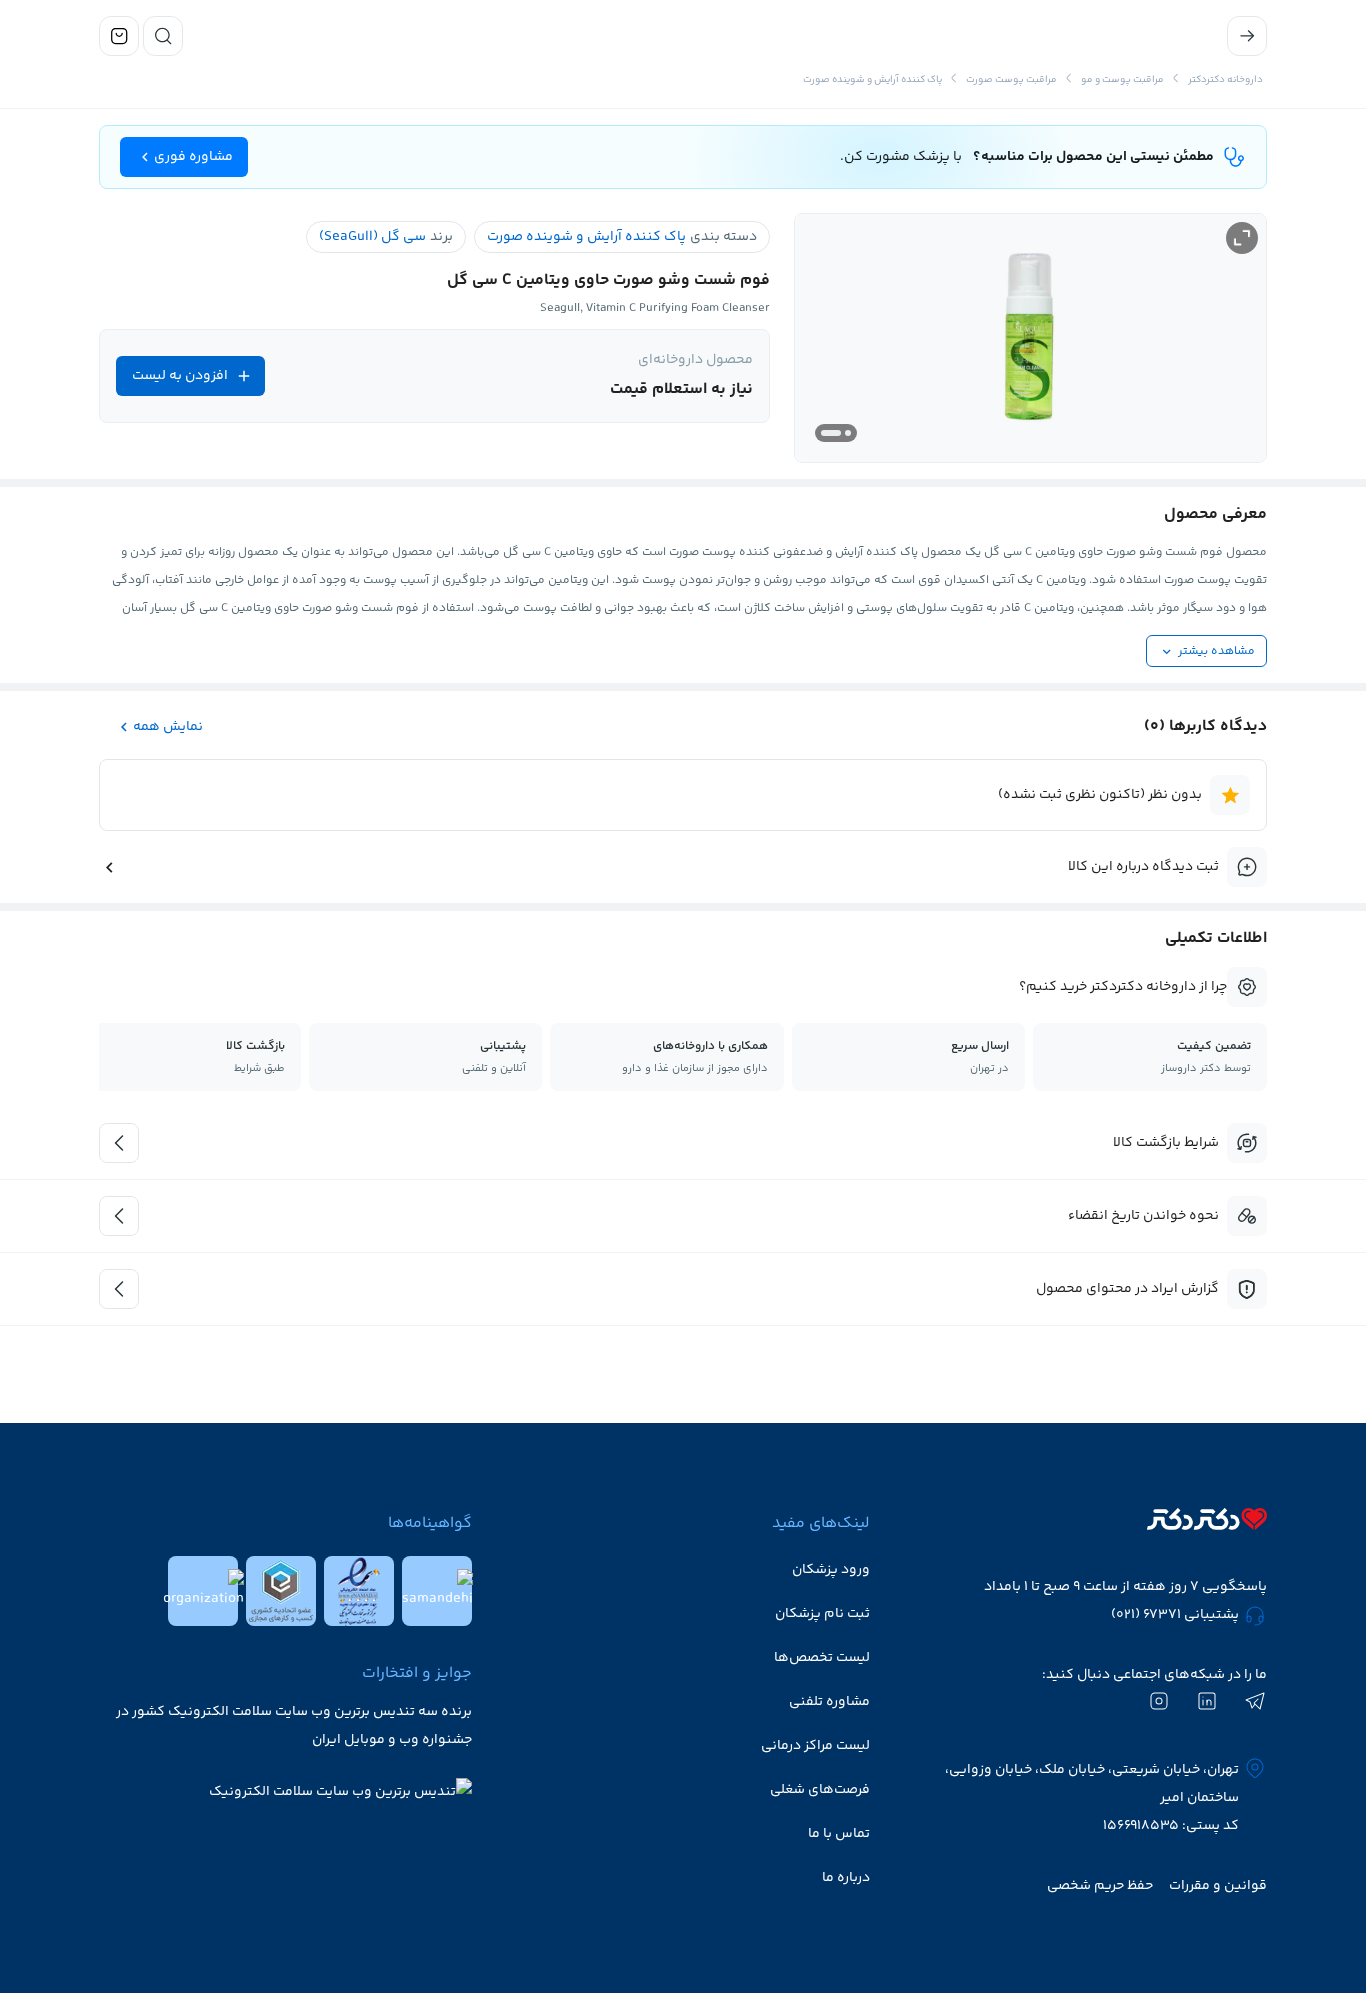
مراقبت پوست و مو (1122, 80)
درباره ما (846, 1878)
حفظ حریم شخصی (1100, 1886)
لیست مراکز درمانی (815, 1746)
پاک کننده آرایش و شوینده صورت (872, 80)
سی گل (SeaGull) (372, 237)
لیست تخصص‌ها (822, 1658)
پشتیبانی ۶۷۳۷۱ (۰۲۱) (1175, 1615)
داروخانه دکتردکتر (1225, 80)
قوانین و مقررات (1218, 1886)
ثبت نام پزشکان (822, 1614)
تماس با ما (839, 1834)
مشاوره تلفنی (829, 1702)
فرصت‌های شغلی (820, 1790)
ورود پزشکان (831, 1570)
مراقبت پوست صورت (1011, 80)
